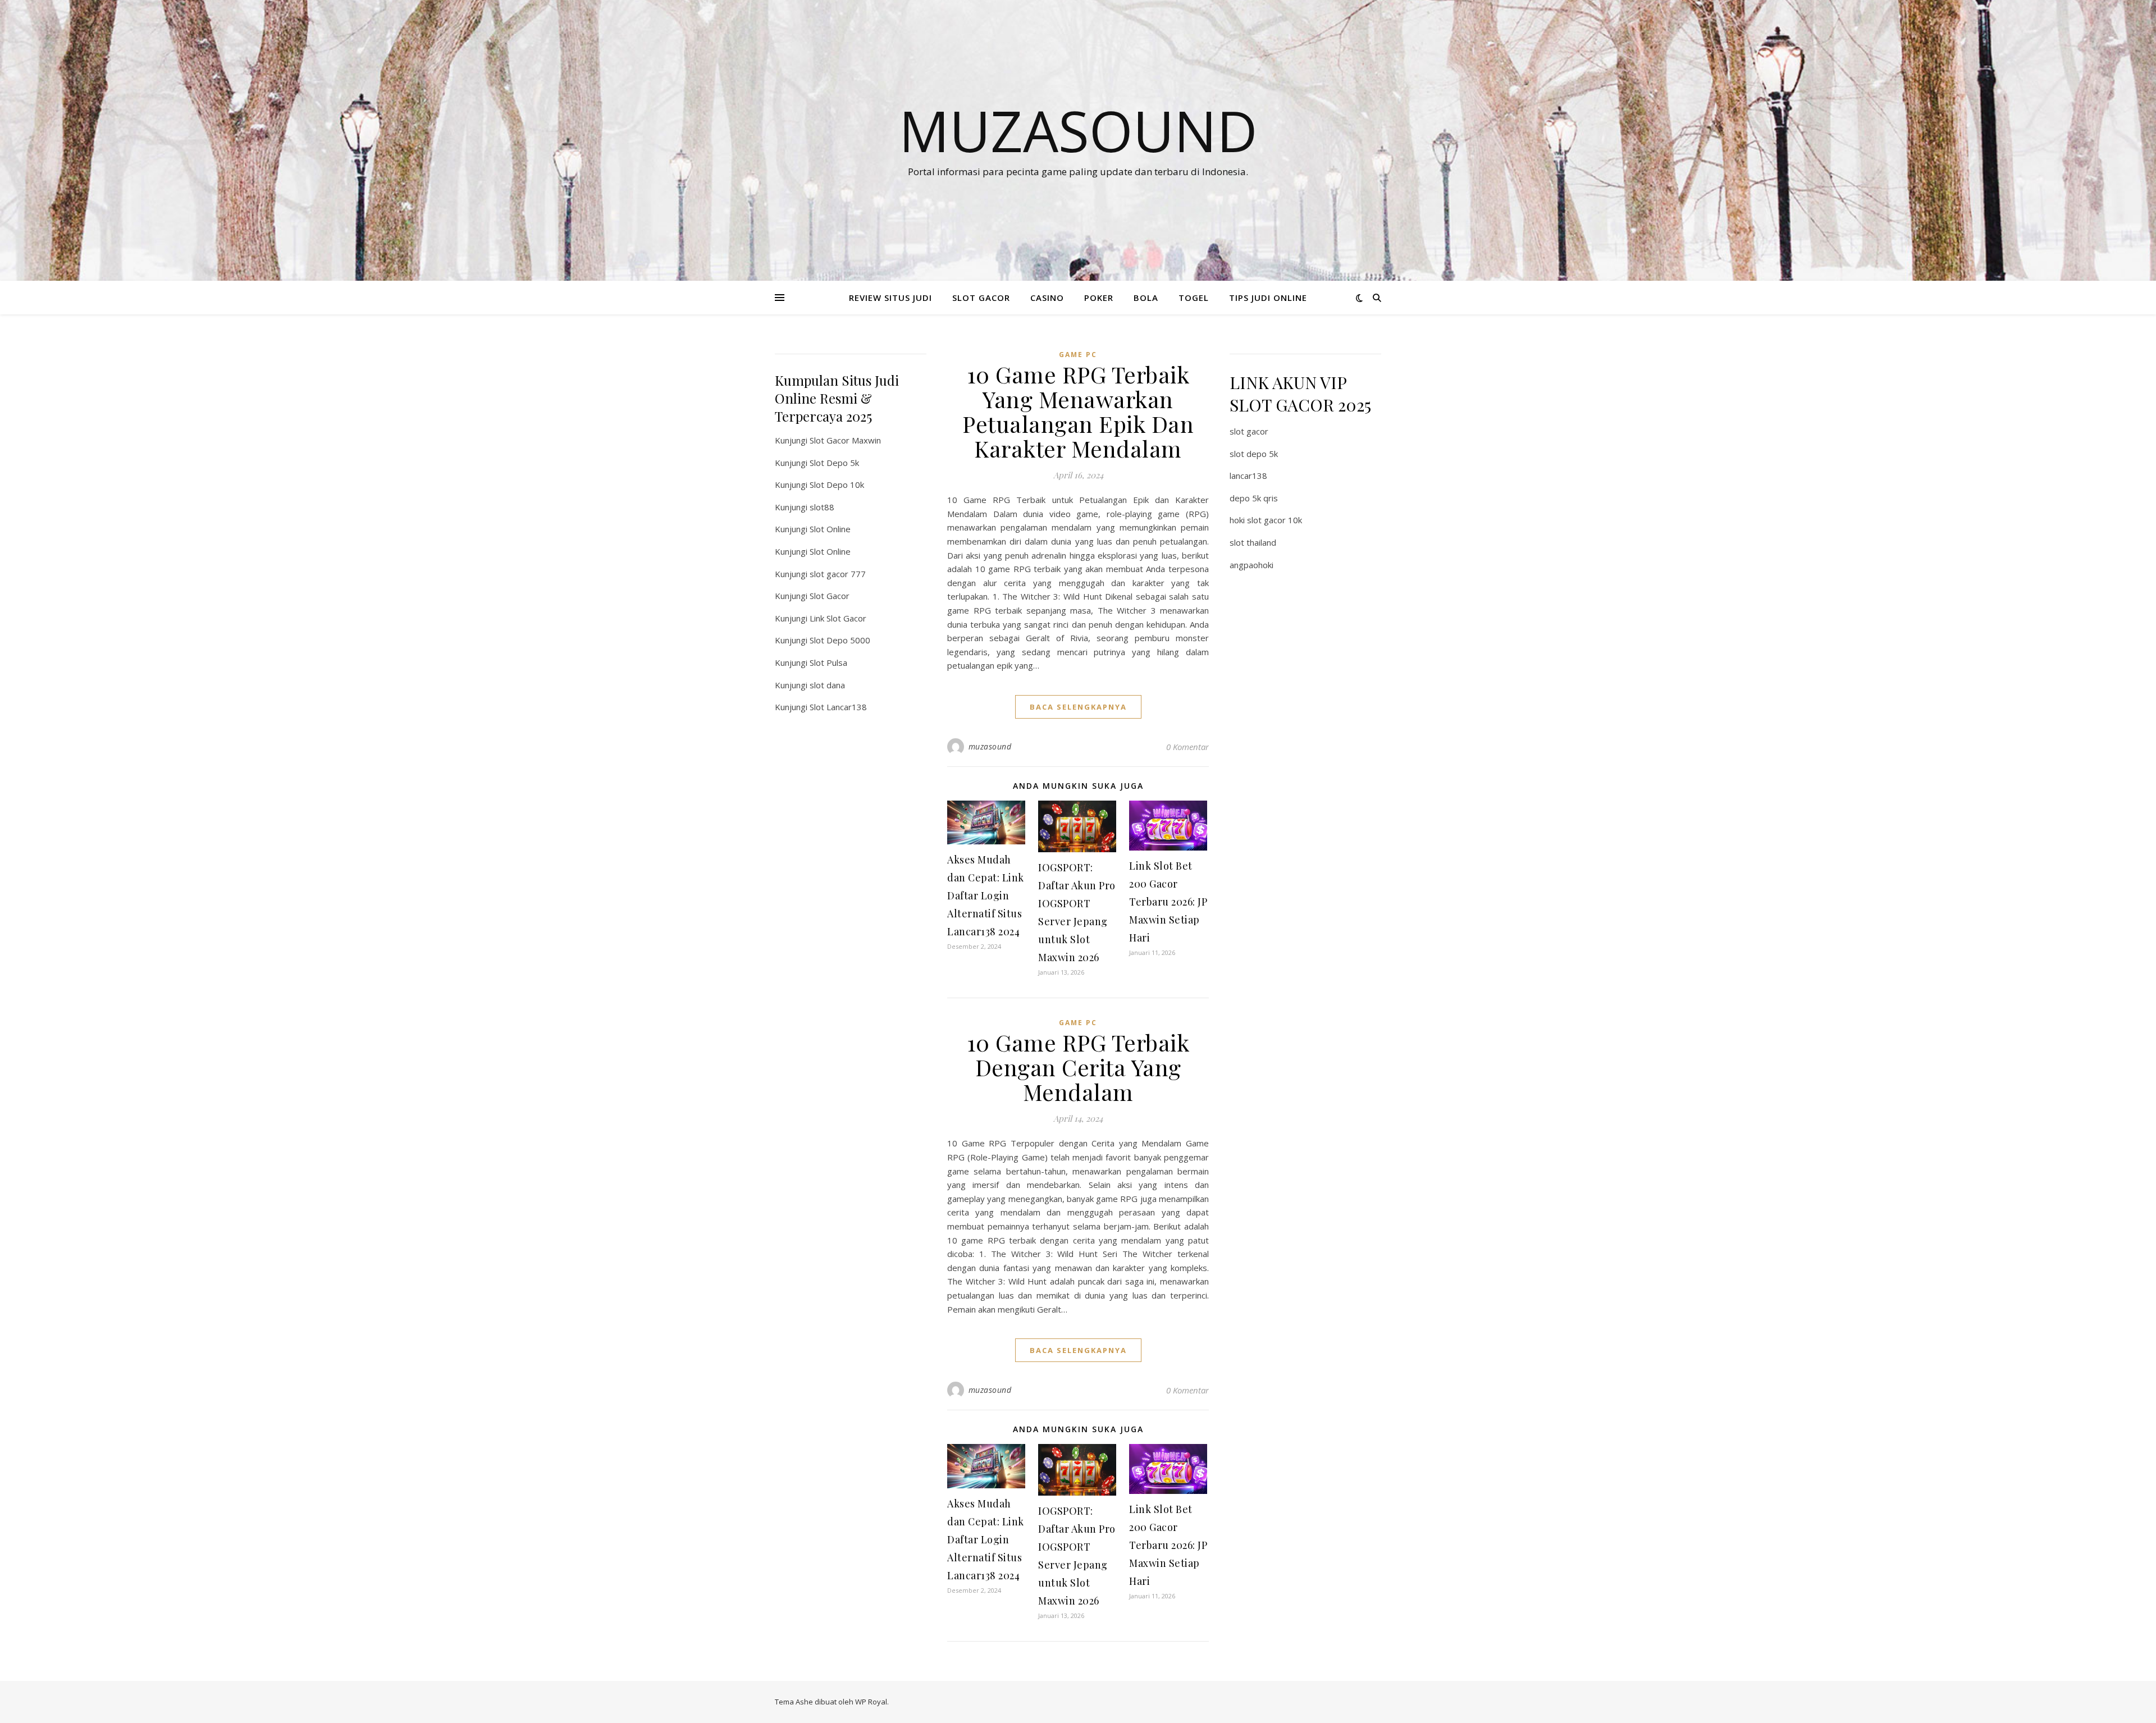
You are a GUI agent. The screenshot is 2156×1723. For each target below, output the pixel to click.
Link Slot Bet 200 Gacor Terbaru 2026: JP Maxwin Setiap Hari (1168, 902)
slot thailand (1253, 542)
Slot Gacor (830, 596)
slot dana (827, 685)
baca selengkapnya (1078, 707)
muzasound (990, 746)
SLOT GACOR (981, 298)
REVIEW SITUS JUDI (890, 298)
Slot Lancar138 (838, 707)
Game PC (1078, 355)
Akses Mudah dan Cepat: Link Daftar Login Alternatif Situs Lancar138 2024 (986, 895)
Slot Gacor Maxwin (845, 440)
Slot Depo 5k (834, 463)
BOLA (1146, 298)
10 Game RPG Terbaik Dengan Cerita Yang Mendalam (1078, 1067)
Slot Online (830, 529)
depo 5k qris (1254, 498)
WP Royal (871, 1702)
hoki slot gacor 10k (1266, 520)
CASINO (1047, 298)
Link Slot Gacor (838, 618)
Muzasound (1078, 130)
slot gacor (1249, 431)
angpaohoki (1251, 565)
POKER (1099, 298)
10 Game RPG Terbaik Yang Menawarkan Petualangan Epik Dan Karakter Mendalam (1078, 411)
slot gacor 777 (838, 574)
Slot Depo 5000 (840, 640)
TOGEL (1194, 298)
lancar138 (1248, 476)
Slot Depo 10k (837, 485)
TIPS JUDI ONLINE (1268, 298)
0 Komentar (1187, 747)
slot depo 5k (1254, 454)
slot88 (822, 507)
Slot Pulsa (828, 662)
